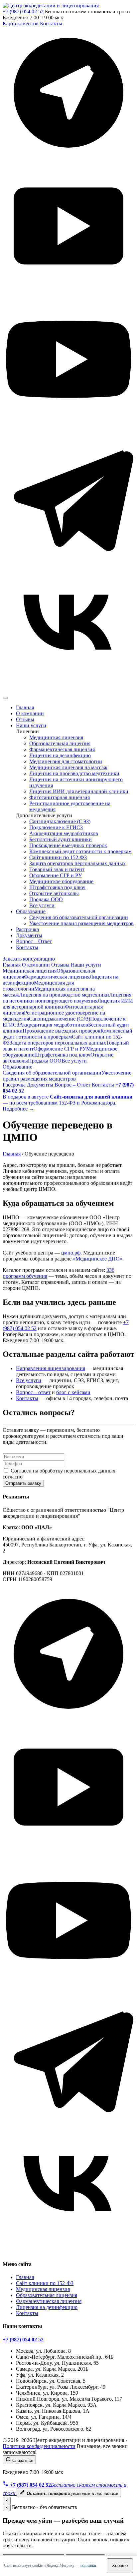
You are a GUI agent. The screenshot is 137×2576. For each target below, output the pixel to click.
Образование (31, 911)
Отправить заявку (23, 1483)
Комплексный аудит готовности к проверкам (80, 851)
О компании (30, 713)
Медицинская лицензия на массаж (68, 767)
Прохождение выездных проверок (68, 845)
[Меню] (5, 698)
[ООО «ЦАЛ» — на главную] (51, 5)
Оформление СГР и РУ (56, 875)
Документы (29, 935)
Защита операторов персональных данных (77, 863)
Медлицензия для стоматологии (66, 761)
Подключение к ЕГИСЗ (56, 827)
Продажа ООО (46, 899)
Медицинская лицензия (56, 737)
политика (88, 2565)
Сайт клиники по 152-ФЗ (58, 857)
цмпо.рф (71, 1253)
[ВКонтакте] (68, 690)
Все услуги (42, 905)
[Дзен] (68, 157)
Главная (25, 707)
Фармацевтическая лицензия (62, 749)
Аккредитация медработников (64, 833)
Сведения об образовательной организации (79, 917)
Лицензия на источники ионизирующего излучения (67, 998)
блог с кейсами (73, 1392)
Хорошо (120, 2566)
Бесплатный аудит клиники (61, 839)
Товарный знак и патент (57, 869)
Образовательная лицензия (60, 743)
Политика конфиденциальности (39, 2446)
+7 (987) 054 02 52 (23, 11)
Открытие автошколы (54, 893)
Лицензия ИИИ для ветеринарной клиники (79, 791)
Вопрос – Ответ (34, 941)
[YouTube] (68, 423)
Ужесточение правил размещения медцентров (81, 923)
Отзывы (25, 719)
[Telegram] (68, 557)
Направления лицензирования (51, 1368)
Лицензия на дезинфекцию (60, 755)
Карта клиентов (21, 23)
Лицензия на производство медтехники (74, 773)
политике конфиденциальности (60, 1477)
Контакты (51, 23)
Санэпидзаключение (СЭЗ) (60, 821)
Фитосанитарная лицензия (60, 797)
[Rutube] (68, 290)
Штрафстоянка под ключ (57, 887)
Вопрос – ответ (33, 1392)
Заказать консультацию (29, 959)
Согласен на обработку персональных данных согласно (59, 1474)
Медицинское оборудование (61, 881)
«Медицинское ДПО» (98, 1259)
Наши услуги (31, 725)
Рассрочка (27, 929)
